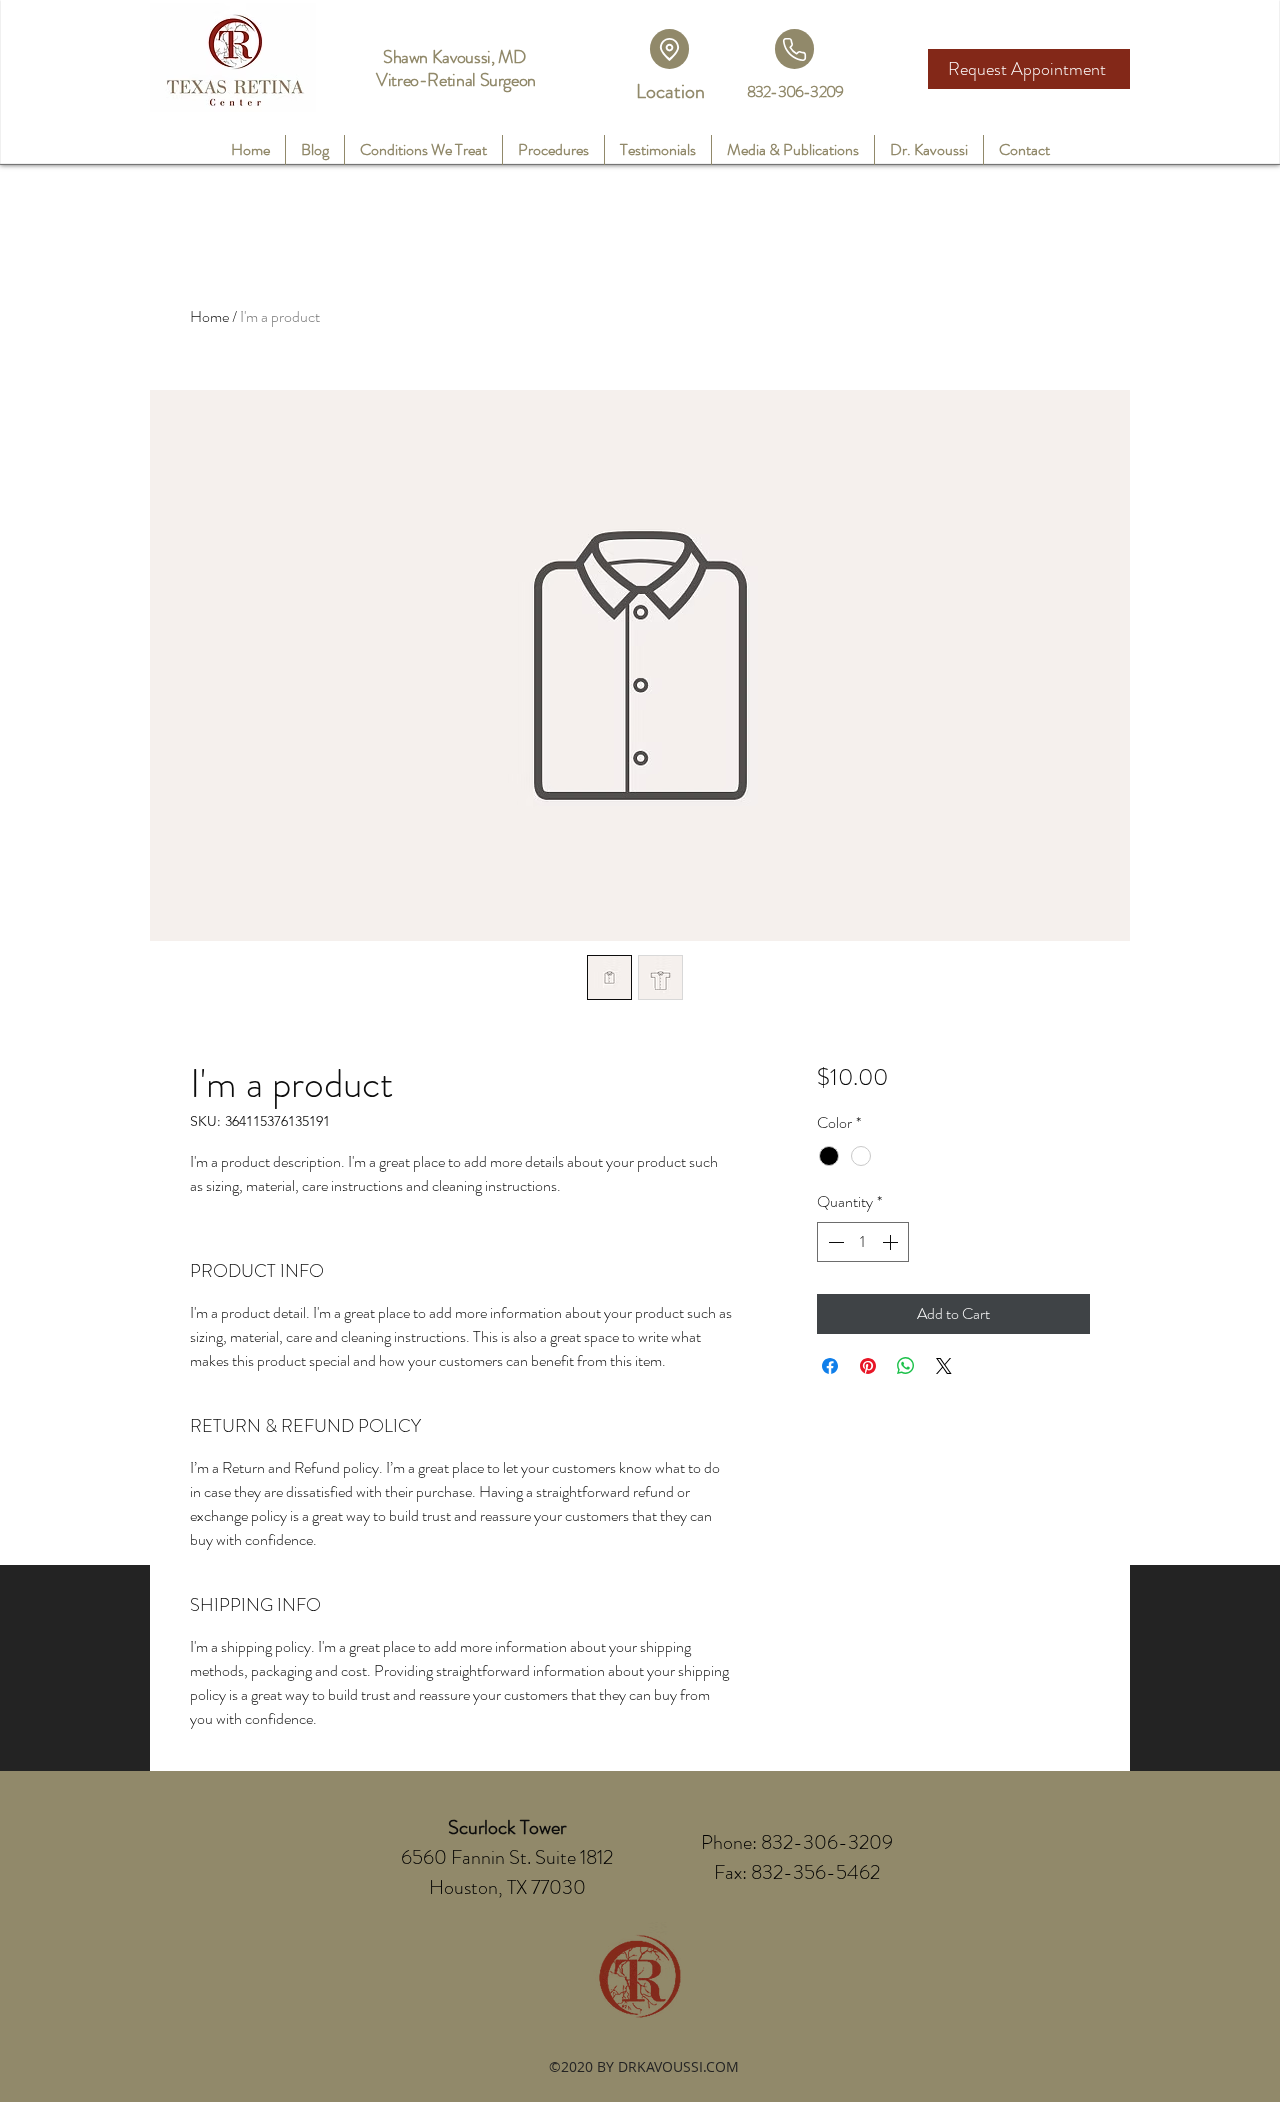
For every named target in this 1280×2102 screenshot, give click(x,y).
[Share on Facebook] (830, 1366)
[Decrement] (834, 1242)
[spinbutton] (863, 1242)
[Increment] (892, 1242)
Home (209, 316)
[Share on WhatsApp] (906, 1366)
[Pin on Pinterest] (868, 1366)
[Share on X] (944, 1366)
